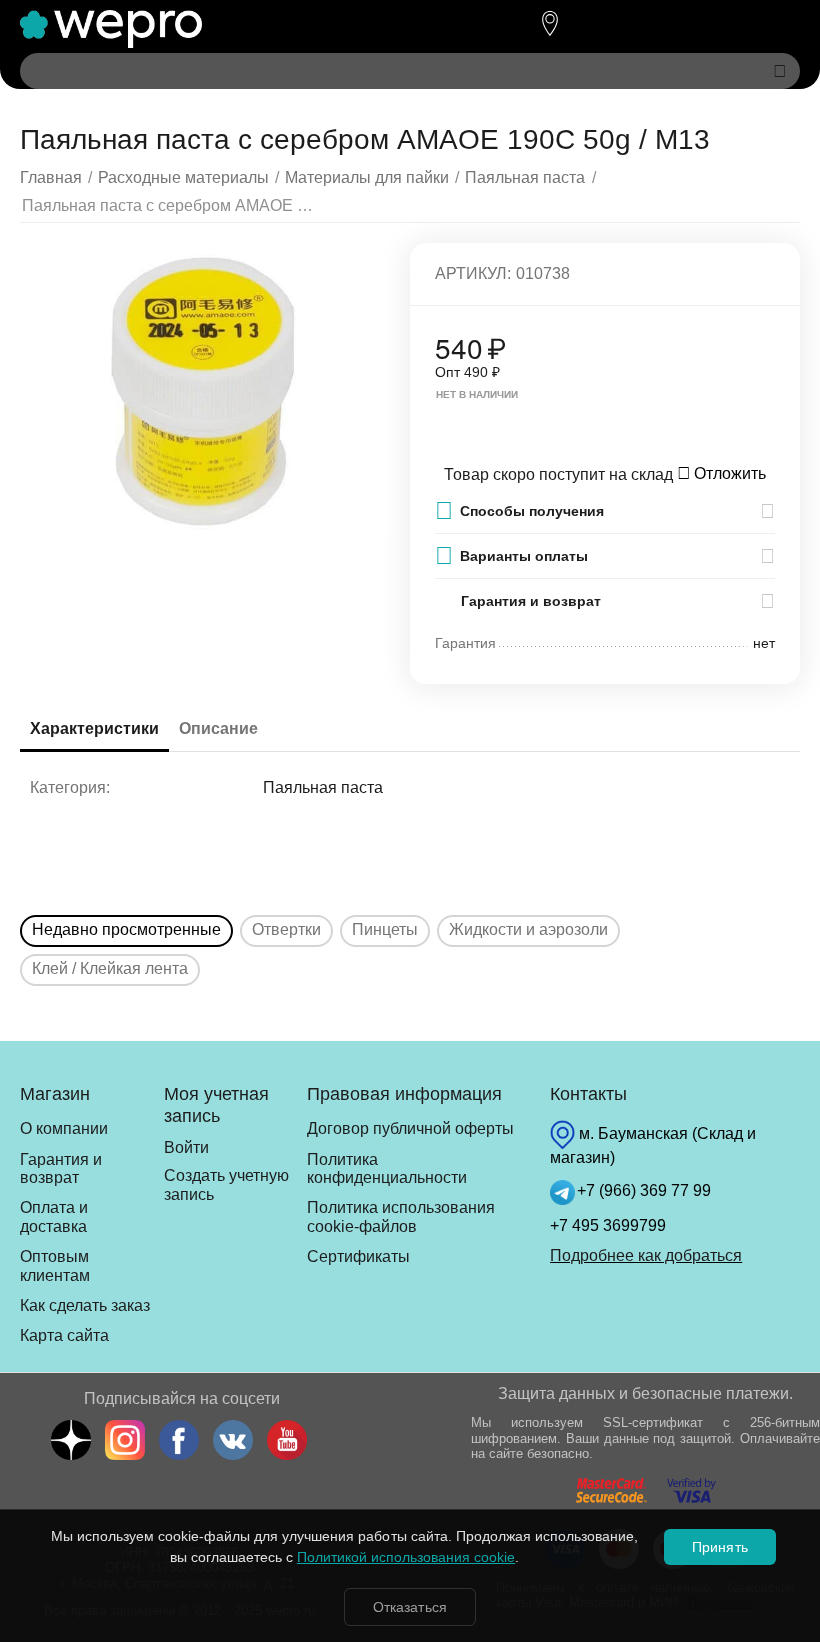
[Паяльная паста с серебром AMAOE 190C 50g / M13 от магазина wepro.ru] (202, 392)
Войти (186, 1147)
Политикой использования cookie (406, 1557)
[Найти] (780, 71)
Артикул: (473, 273)
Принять (719, 1547)
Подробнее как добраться (646, 1255)
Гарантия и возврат (61, 1168)
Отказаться (409, 1607)
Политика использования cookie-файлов (401, 1216)
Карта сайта (64, 1335)
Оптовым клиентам (55, 1265)
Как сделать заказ (85, 1305)
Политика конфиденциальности (387, 1168)
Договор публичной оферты (410, 1128)
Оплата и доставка (54, 1216)
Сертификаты (358, 1256)
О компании (64, 1128)
